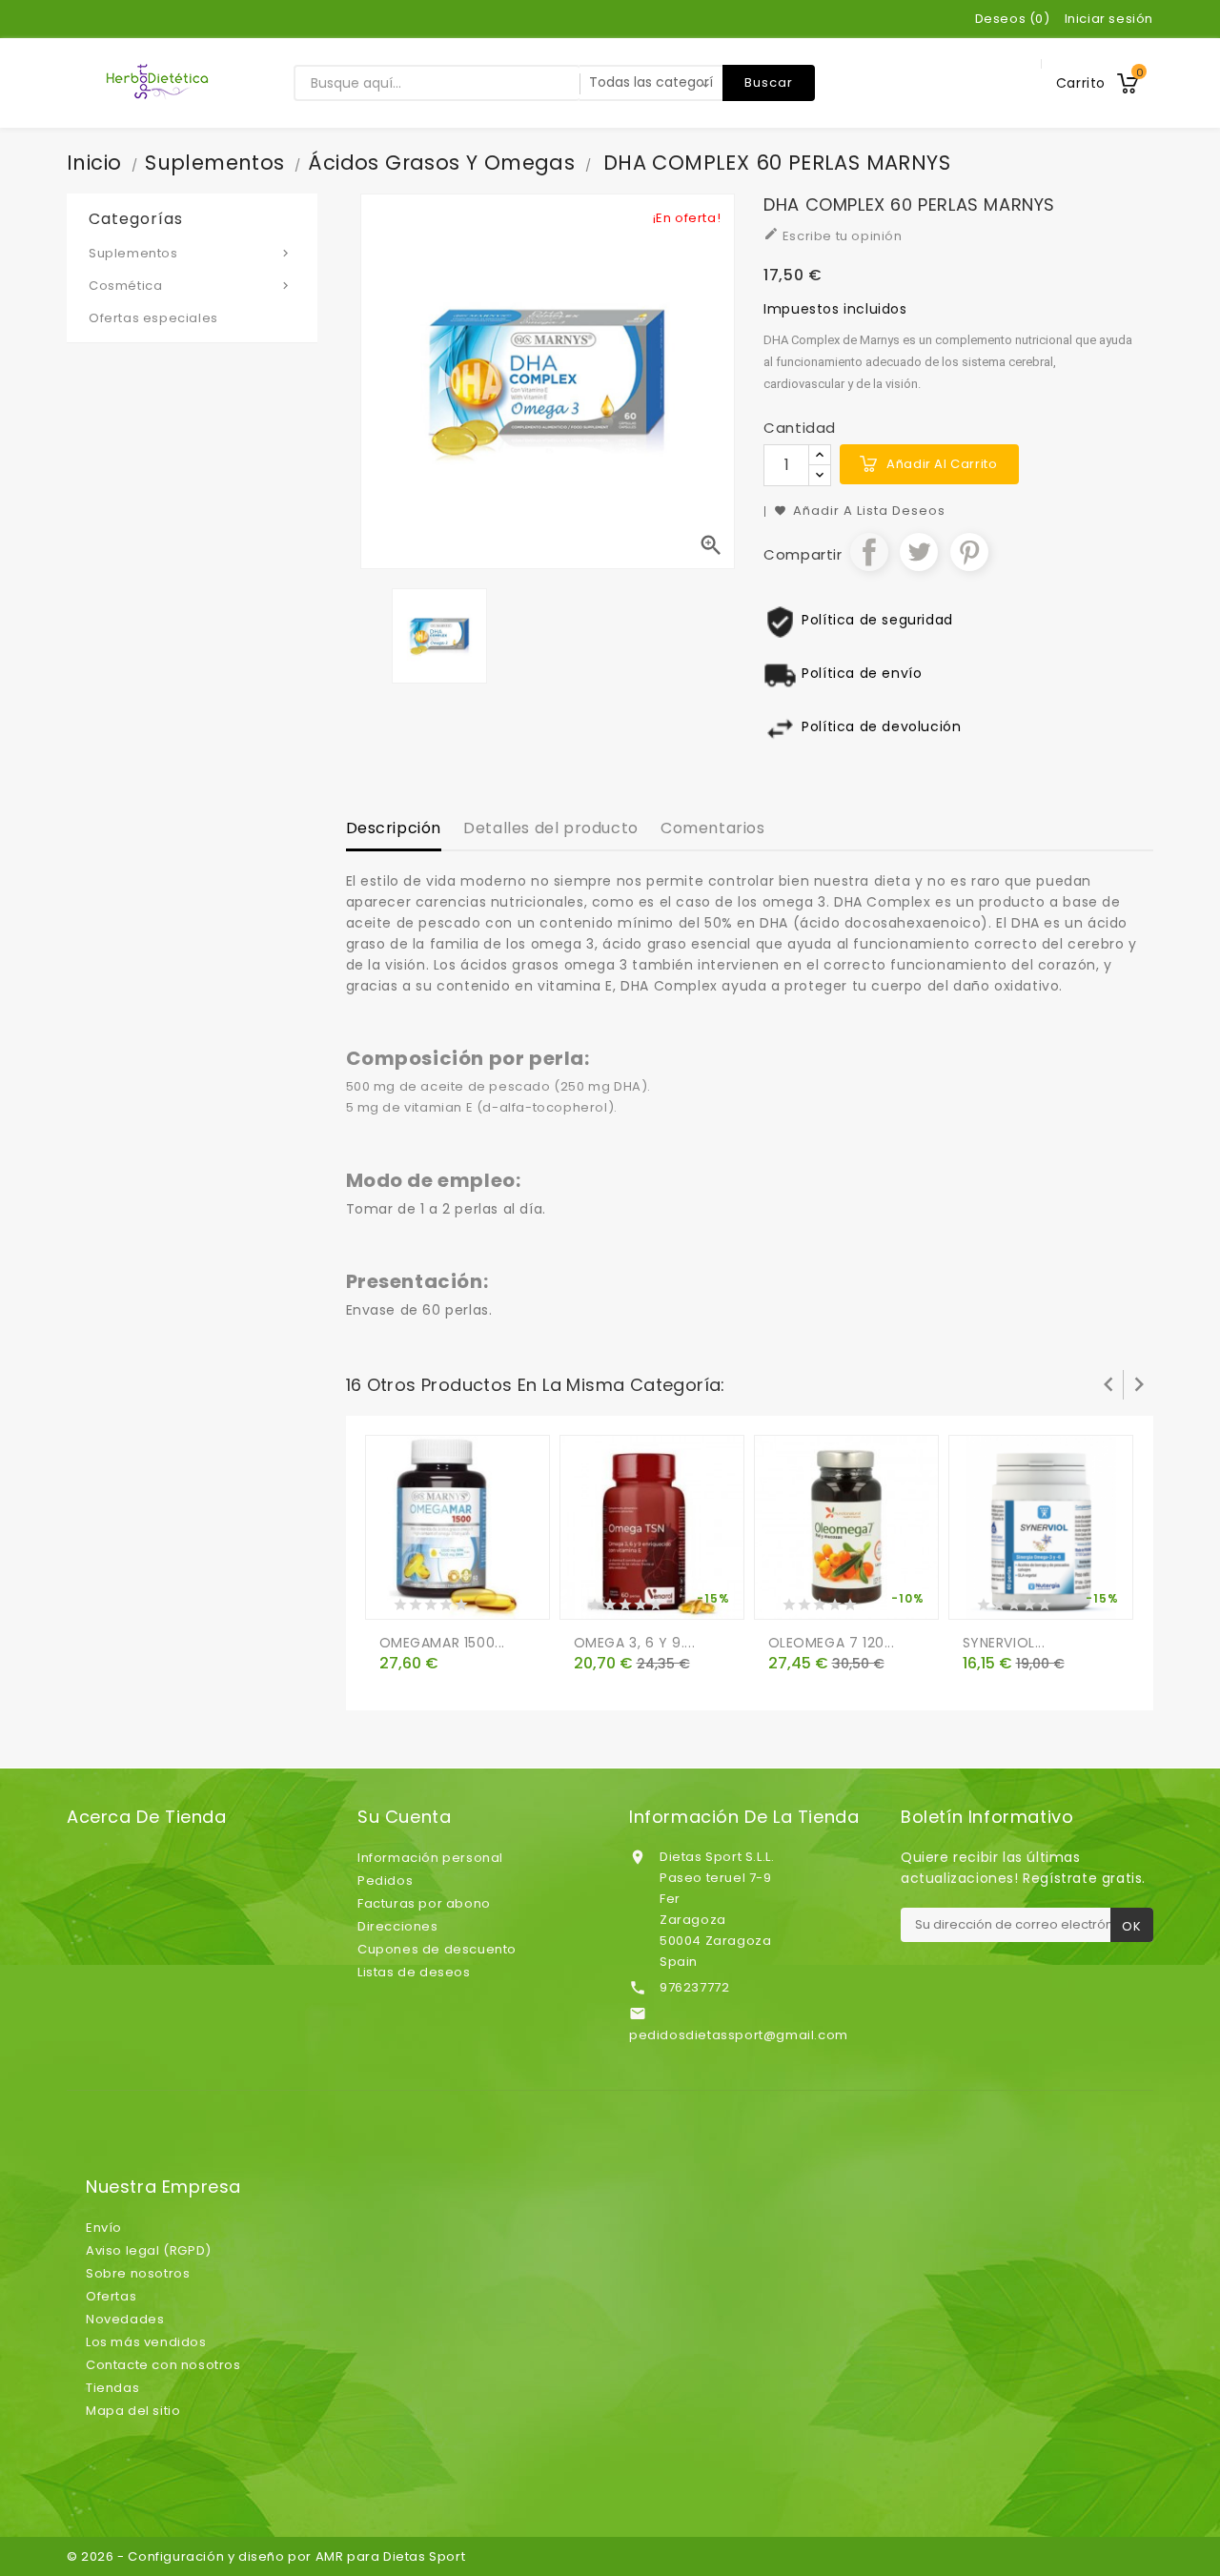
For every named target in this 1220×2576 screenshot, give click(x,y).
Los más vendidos (146, 2342)
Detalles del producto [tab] (551, 828)
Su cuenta (404, 1817)
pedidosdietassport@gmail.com (739, 2035)
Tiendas (112, 2388)
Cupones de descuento (437, 1949)
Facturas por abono (424, 1903)
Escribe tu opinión (833, 235)
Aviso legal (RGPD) (149, 2250)
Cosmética (191, 286)
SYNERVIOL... (1004, 1643)
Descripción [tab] (394, 828)
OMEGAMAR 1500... (443, 1643)
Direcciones (398, 1926)
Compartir (869, 552)
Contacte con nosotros (163, 2365)
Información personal (430, 1858)
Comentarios (713, 828)
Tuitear (919, 552)
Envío (104, 2228)
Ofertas (111, 2296)
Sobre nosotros (138, 2273)
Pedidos (385, 1881)
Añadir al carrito (942, 464)
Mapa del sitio (133, 2411)
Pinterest (969, 552)
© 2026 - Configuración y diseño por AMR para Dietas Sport (266, 2556)
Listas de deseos (414, 1972)
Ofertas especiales (153, 318)
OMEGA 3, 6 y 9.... (635, 1643)
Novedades (125, 2319)
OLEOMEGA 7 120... (832, 1643)
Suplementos (191, 253)
